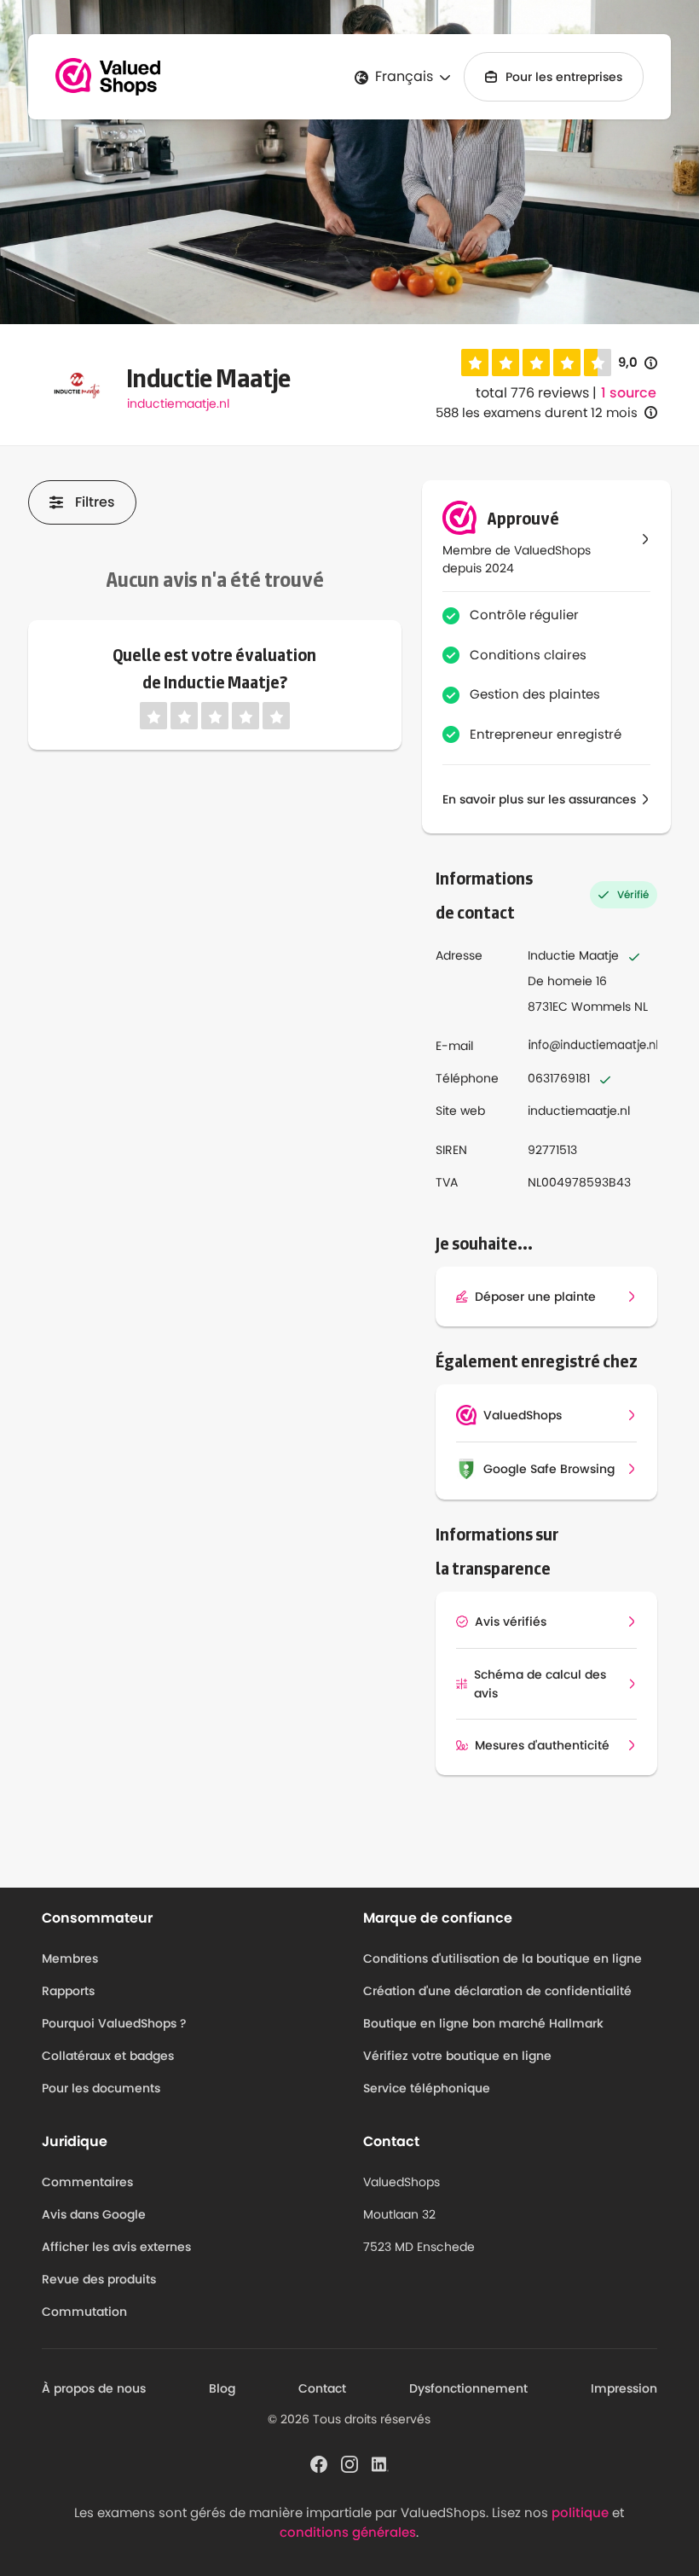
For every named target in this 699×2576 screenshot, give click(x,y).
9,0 (638, 363)
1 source (629, 393)
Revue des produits (99, 2279)
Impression (624, 2388)
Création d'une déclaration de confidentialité (497, 1991)
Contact (322, 2388)
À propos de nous (94, 2388)
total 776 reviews (532, 393)
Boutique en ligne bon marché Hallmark (483, 2023)
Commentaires (87, 2182)
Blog (222, 2388)
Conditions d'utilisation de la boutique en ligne (503, 1958)
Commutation (84, 2312)
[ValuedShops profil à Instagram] (349, 2463)
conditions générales (348, 2532)
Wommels (601, 1007)
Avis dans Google (94, 2214)
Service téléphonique (427, 2088)
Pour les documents (101, 2088)
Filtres (95, 502)
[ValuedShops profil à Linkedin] (380, 2463)
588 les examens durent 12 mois (537, 412)
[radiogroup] (536, 363)
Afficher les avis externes (116, 2247)
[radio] (475, 363)
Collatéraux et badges (108, 2056)
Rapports (68, 1991)
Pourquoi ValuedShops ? (114, 2023)
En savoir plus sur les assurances (539, 799)
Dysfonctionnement (468, 2388)
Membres (70, 1958)
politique (580, 2512)
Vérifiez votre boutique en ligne (457, 2056)
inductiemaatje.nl (178, 403)
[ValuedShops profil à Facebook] (319, 2463)
